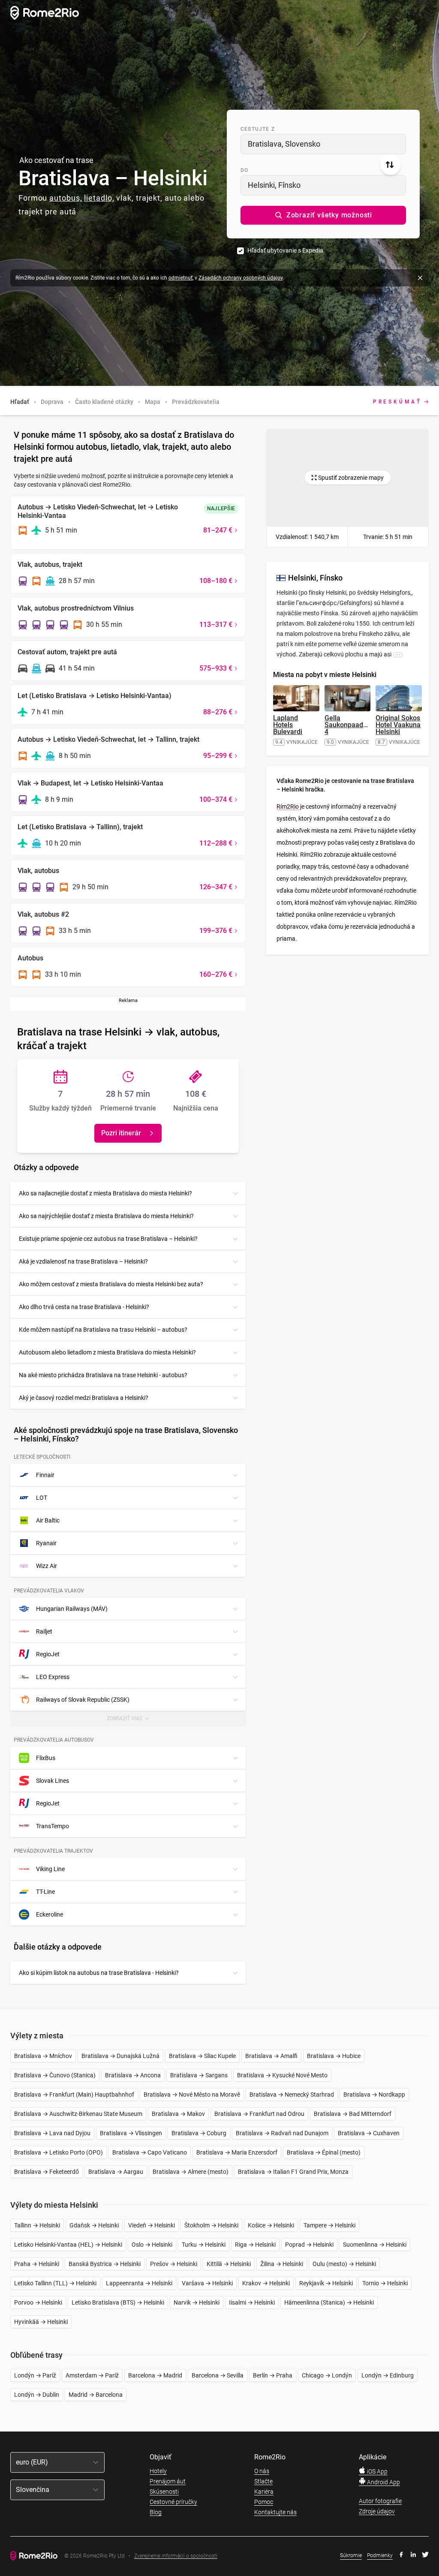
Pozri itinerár (121, 1133)
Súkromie (351, 2555)
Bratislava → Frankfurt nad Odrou (259, 2114)
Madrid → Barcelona (96, 2395)
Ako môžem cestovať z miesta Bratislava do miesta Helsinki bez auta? (111, 1284)
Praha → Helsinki (37, 2264)
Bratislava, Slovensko (284, 144)
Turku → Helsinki (204, 2245)
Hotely (158, 2471)
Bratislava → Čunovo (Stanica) (55, 2075)
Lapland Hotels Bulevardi (288, 725)
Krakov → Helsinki (266, 2283)
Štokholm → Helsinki (211, 2225)
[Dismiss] (420, 278)
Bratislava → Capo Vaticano (150, 2152)
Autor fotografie (380, 2501)
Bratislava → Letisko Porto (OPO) (59, 2152)
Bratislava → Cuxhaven (369, 2133)
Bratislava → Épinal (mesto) (324, 2152)
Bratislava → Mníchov (43, 2056)
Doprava (52, 402)
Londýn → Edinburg (388, 2375)
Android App (383, 2482)
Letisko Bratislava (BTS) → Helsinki (118, 2302)
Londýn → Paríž (35, 2375)
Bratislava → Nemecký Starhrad (292, 2095)
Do (244, 170)
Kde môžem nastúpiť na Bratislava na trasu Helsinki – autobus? (103, 1330)
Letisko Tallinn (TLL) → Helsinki (55, 2283)
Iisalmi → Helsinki (252, 2302)
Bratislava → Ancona (133, 2075)
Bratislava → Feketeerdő (47, 2172)
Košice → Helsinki (271, 2225)
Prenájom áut (168, 2481)
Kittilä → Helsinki (229, 2264)
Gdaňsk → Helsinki (94, 2225)
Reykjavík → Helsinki (326, 2283)
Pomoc (264, 2502)
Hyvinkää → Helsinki (41, 2322)
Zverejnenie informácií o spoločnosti (176, 2556)
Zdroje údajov (377, 2511)
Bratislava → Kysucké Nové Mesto (282, 2075)
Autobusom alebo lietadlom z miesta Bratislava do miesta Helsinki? (107, 1352)
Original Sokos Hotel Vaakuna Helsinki (398, 725)
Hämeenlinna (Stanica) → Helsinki (329, 2302)
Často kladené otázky (104, 402)
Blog (156, 2512)
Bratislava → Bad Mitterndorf (353, 2114)
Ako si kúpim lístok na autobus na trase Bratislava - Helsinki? (99, 1973)
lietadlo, (99, 198)
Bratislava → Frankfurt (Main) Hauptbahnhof (74, 2095)
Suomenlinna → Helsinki (375, 2245)
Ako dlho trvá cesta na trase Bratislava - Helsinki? (84, 1307)
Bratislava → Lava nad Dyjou (52, 2133)
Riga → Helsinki (255, 2245)
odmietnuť (180, 278)
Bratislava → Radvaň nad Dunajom (282, 2133)
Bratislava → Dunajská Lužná (120, 2056)
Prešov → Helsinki (174, 2264)
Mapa (153, 402)
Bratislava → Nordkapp (374, 2095)
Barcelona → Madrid (155, 2375)
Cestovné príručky (173, 2502)
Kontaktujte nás (275, 2512)
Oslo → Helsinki (152, 2245)
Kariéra (264, 2492)
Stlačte (263, 2481)
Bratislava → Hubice (334, 2056)
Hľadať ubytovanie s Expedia (285, 250)
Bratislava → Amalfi (271, 2056)
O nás (262, 2471)
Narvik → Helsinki (197, 2302)
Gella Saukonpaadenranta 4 (356, 725)
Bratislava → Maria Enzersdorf (237, 2152)
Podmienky (380, 2555)
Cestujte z (258, 129)
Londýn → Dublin (37, 2395)
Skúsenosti (164, 2492)
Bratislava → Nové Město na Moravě (192, 2095)
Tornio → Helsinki (385, 2283)
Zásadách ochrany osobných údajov (241, 278)
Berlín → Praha (273, 2375)
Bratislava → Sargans (199, 2075)
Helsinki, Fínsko (274, 185)
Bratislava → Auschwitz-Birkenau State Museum (78, 2114)
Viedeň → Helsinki (152, 2225)
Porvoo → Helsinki (38, 2302)
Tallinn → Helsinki (37, 2225)
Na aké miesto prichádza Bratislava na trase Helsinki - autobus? (103, 1375)
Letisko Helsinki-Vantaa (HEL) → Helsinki (68, 2245)
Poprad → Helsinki (309, 2245)
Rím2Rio (288, 807)
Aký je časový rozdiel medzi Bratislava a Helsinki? (84, 1398)
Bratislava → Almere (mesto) (191, 2172)
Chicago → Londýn (327, 2375)
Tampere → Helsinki (329, 2225)
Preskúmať (397, 402)
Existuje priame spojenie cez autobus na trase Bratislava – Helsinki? (108, 1239)
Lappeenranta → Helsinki (139, 2283)
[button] (323, 215)
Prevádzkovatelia (196, 402)
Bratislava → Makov (178, 2114)
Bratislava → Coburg (199, 2133)
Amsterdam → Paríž (92, 2375)
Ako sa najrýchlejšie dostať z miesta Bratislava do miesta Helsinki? (106, 1216)
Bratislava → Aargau (116, 2172)
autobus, (66, 198)
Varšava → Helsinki (207, 2283)
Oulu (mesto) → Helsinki (344, 2264)
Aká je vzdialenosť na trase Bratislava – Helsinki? (83, 1261)
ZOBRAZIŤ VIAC (132, 1721)
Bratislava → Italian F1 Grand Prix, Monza (293, 2172)
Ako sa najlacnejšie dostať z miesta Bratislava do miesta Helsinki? (105, 1193)
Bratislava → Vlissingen (131, 2133)
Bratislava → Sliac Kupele (202, 2056)
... (398, 654)
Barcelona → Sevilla (218, 2375)
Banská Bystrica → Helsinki (105, 2264)
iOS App (377, 2471)
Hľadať (20, 402)
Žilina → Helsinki (282, 2264)
